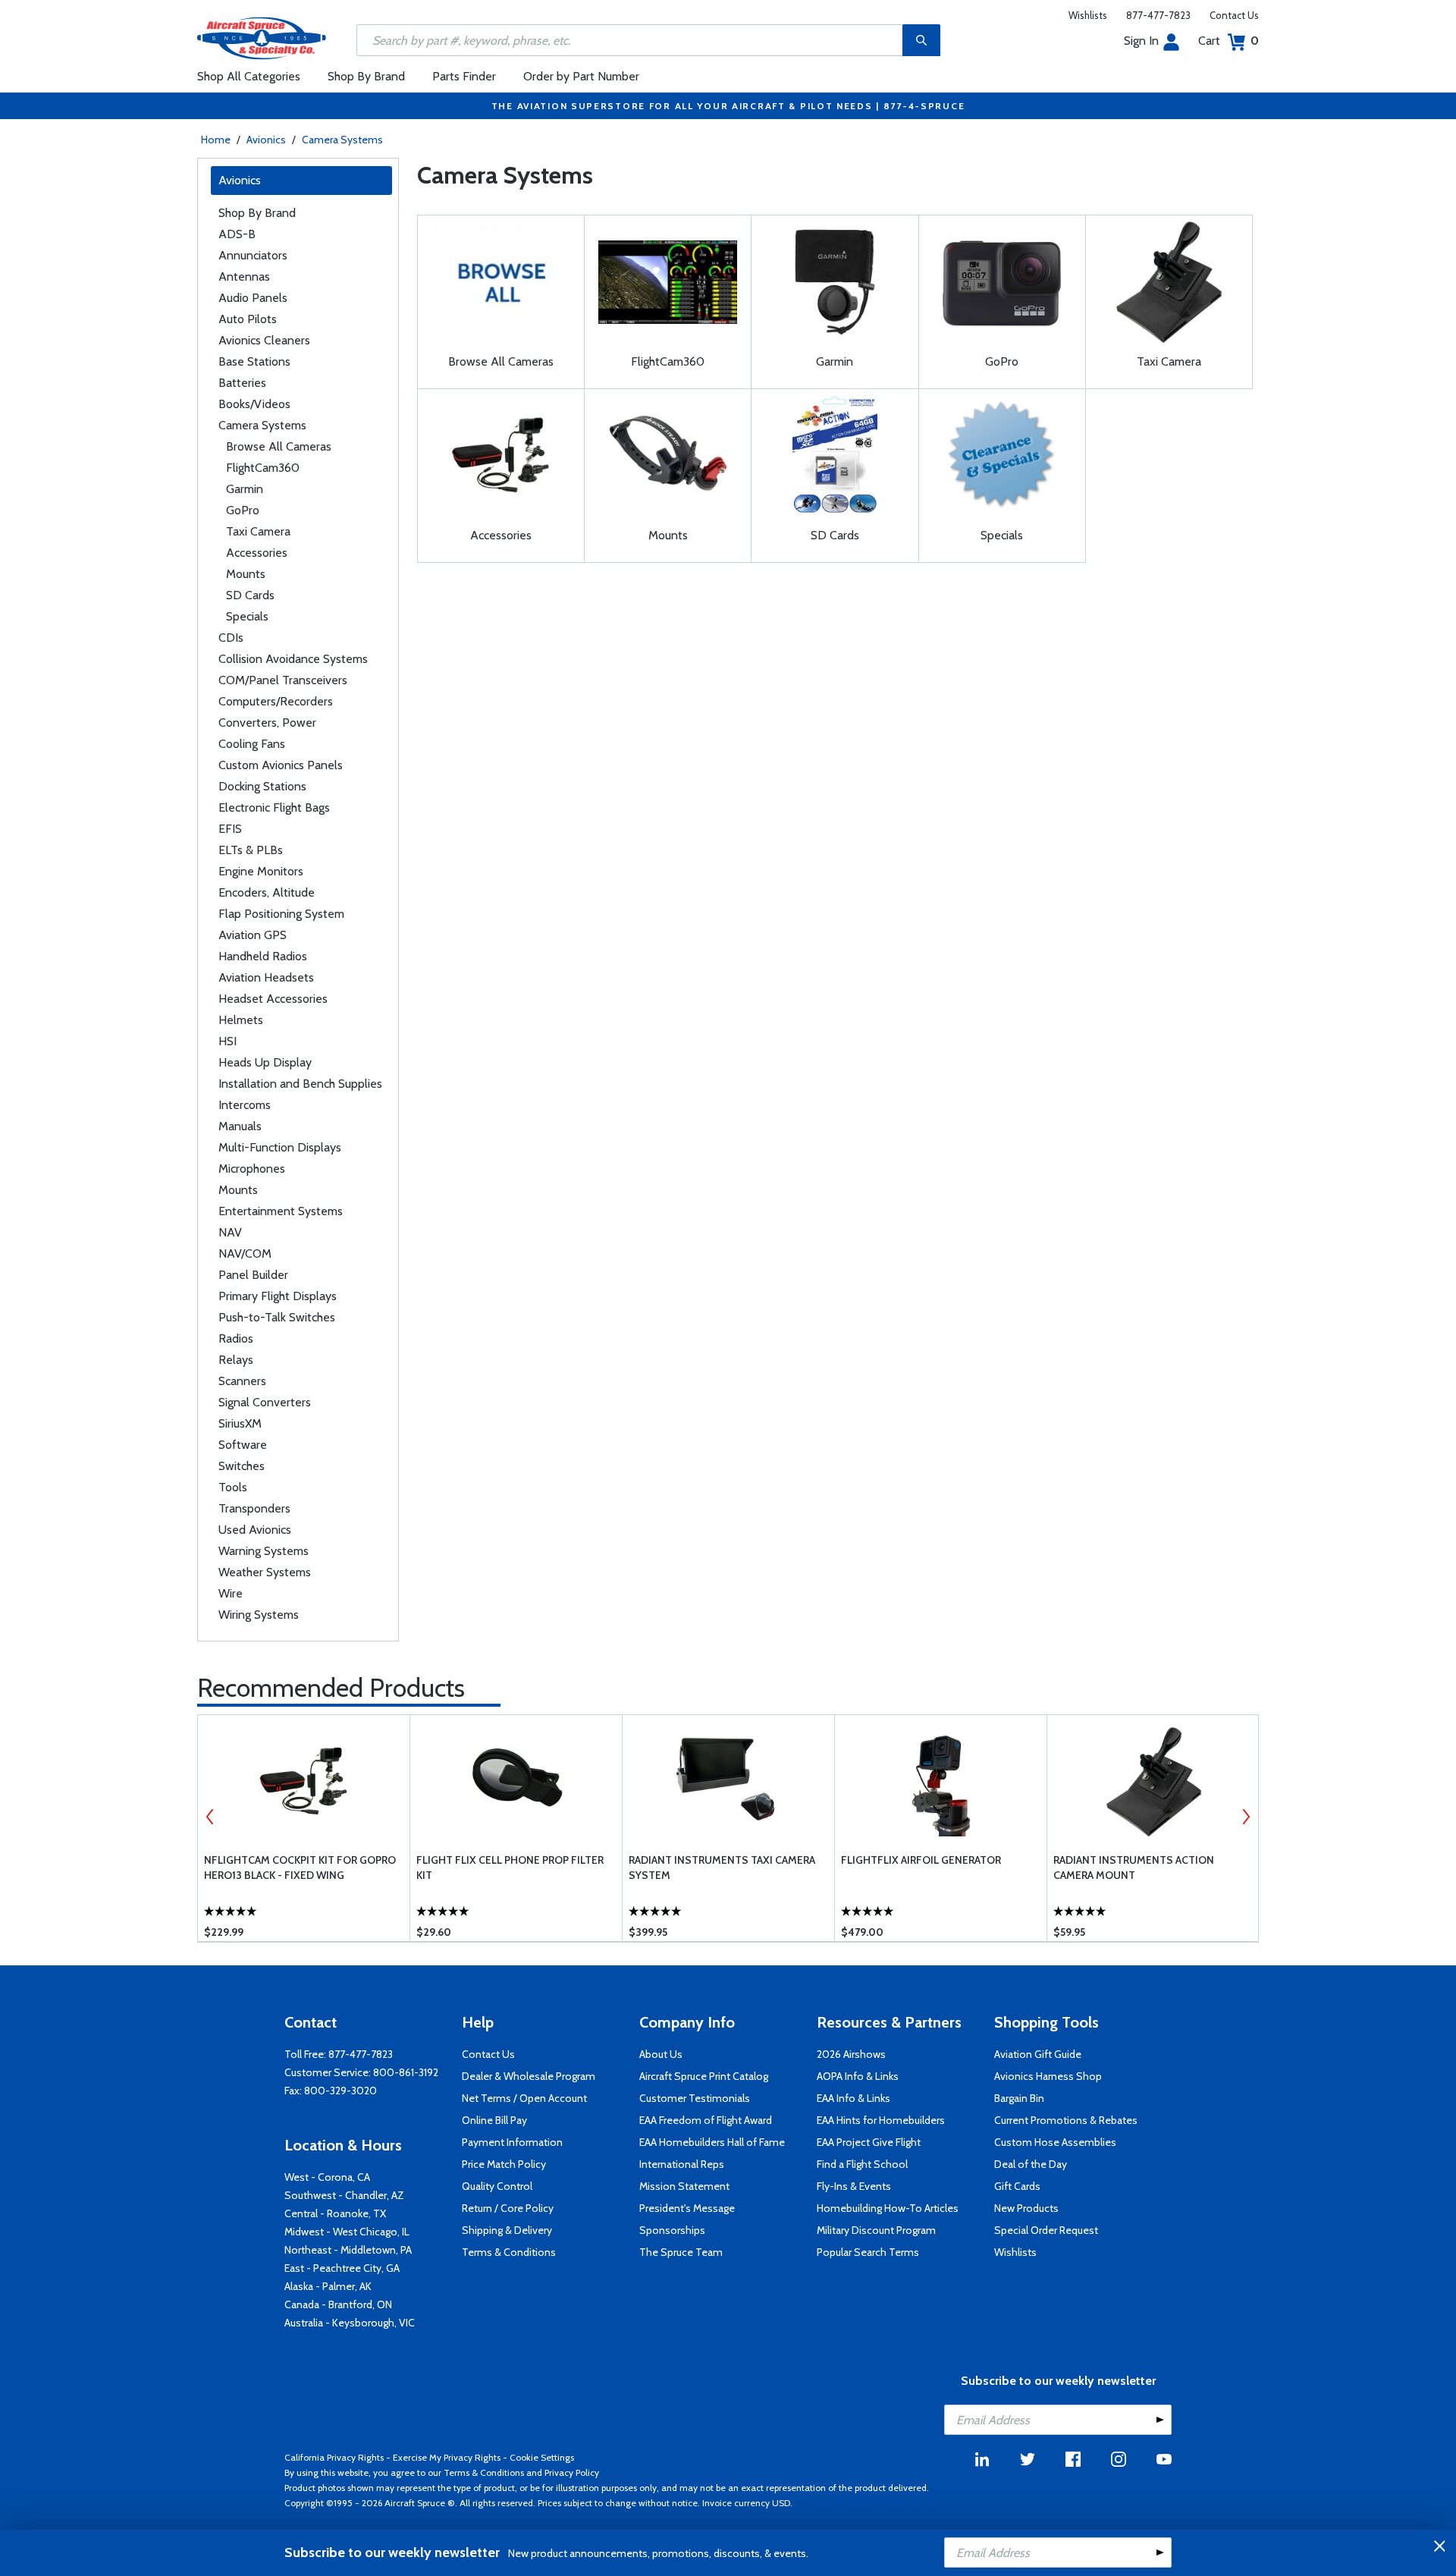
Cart (1228, 41)
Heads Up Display (265, 1062)
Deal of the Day (1031, 2164)
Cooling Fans (252, 744)
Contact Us (1234, 15)
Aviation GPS (253, 935)
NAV (230, 1232)
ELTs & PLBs (251, 850)
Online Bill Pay (494, 2120)
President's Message (687, 2208)
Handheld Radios (263, 956)
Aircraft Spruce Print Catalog (704, 2076)
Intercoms (245, 1105)
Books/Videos (254, 404)
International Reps (682, 2164)
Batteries (242, 383)
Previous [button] (210, 1817)
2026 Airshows (851, 2054)
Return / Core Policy (508, 2208)
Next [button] (1246, 1817)
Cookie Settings (542, 2457)
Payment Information (512, 2142)
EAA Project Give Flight (869, 2142)
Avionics (266, 140)
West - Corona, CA (327, 2177)
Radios (236, 1338)
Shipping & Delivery (507, 2230)
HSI (227, 1041)
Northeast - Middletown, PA (348, 2250)
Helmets (241, 1020)
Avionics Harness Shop (1048, 2076)
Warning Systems (264, 1551)
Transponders (254, 1508)
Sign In (1141, 41)
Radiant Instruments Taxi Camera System (722, 1868)
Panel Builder (253, 1275)
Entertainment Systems (281, 1211)
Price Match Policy (504, 2164)
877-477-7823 (1158, 15)
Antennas (244, 276)
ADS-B (237, 234)
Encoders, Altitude (267, 892)
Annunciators (253, 255)
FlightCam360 (263, 468)
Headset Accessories (273, 999)
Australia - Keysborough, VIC (350, 2323)
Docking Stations (262, 786)
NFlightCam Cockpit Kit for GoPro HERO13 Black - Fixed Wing (300, 1868)
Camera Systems (342, 140)
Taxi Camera (258, 531)
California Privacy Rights (334, 2457)
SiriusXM (240, 1423)
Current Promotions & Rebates (1066, 2120)
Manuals (240, 1126)
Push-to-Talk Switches (277, 1317)
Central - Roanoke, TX (335, 2213)
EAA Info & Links (854, 2098)
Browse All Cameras (279, 446)
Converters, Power (267, 723)
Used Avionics (255, 1530)
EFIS (230, 829)
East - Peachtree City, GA (342, 2268)
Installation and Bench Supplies (300, 1084)
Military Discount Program (876, 2230)
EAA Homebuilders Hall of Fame (712, 2142)
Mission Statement (684, 2186)
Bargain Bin (1019, 2098)
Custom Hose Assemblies (1055, 2142)
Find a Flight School (862, 2164)
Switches (242, 1466)
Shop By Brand (366, 76)
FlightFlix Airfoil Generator (921, 1860)
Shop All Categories (249, 76)
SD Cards (250, 595)
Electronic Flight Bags (274, 807)
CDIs (231, 638)
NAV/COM (245, 1253)
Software (243, 1445)
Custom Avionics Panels (281, 765)
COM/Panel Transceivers (283, 680)
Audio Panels (253, 298)
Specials (247, 616)
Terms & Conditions (509, 2252)
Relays (236, 1360)
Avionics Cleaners (264, 340)
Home (216, 140)
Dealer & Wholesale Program (529, 2076)
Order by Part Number (581, 76)
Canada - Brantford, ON (338, 2304)
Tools (233, 1487)
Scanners (242, 1381)
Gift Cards (1017, 2186)
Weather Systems (265, 1572)
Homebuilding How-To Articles (888, 2208)
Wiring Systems (259, 1615)
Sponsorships (672, 2230)
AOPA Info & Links (858, 2076)
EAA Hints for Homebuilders (881, 2120)
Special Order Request (1046, 2230)
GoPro (243, 510)
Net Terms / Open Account (524, 2098)
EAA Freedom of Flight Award (706, 2120)
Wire (231, 1593)
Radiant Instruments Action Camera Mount (1134, 1868)
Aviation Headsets (266, 977)
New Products (1026, 2208)
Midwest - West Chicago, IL (347, 2232)
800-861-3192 (406, 2072)
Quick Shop (304, 1908)
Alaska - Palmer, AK (328, 2286)
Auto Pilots (248, 319)
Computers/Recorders (276, 701)
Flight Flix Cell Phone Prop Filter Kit (510, 1868)
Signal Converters (265, 1402)
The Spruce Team (681, 2252)
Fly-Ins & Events (854, 2186)
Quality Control (497, 2186)
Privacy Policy (572, 2472)
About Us (661, 2054)
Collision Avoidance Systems (293, 659)
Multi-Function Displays (280, 1147)
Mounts (246, 574)
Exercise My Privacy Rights (447, 2457)
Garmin (245, 489)
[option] (304, 1828)
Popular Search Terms (868, 2252)
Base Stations (254, 361)
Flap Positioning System (281, 914)
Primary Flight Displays (278, 1296)
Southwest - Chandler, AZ (344, 2195)
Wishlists (1088, 15)
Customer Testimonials (695, 2098)
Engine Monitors (261, 871)
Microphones (252, 1169)
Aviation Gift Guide (1038, 2054)
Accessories (257, 553)
